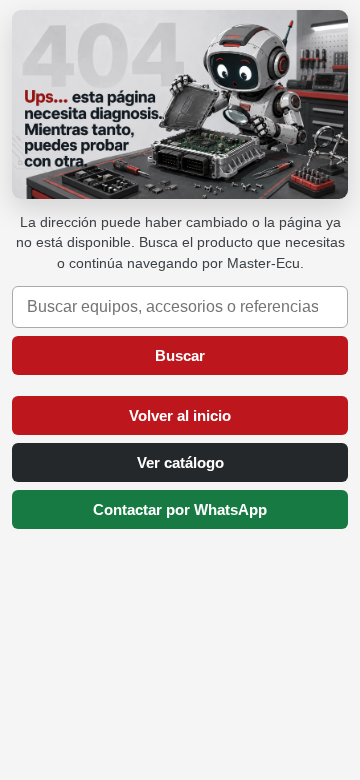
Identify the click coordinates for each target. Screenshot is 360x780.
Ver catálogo (180, 462)
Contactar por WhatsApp (180, 509)
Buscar (180, 355)
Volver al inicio (180, 415)
